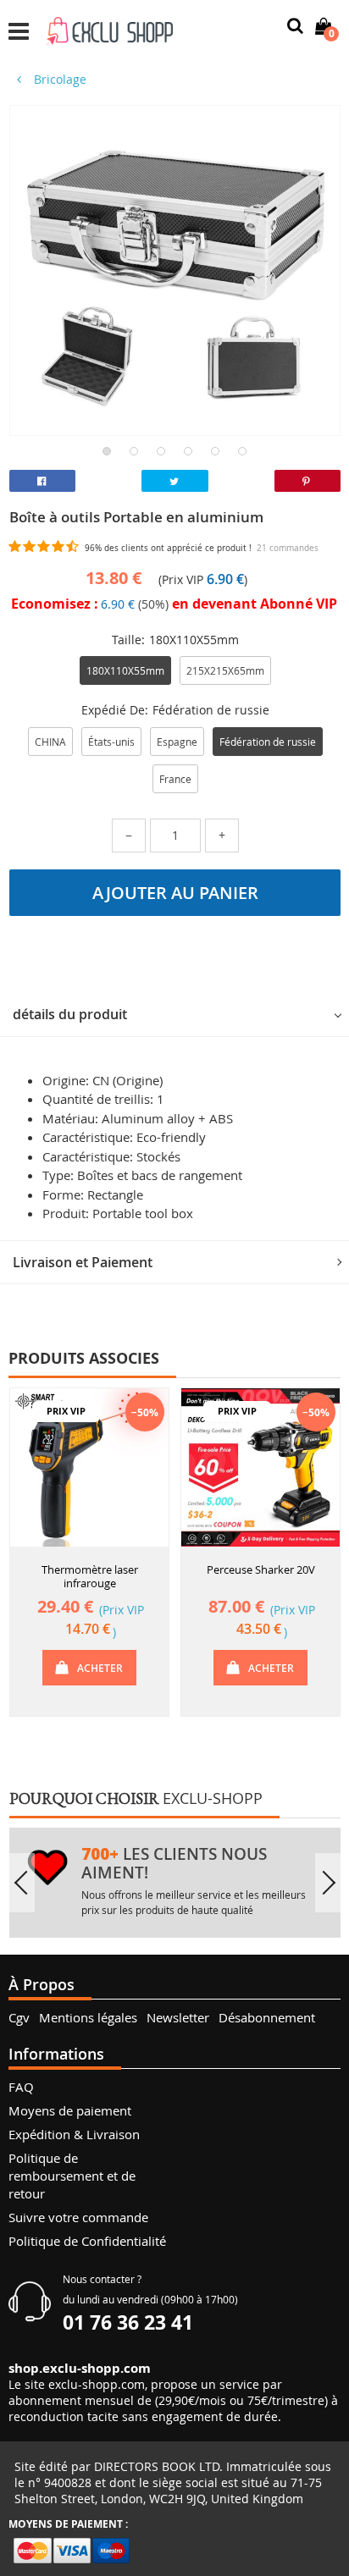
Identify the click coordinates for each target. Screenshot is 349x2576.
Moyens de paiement (70, 2110)
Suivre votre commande (78, 2217)
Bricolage (58, 79)
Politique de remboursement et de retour (72, 2176)
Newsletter (178, 2017)
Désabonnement (267, 2017)
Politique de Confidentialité (87, 2241)
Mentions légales (88, 2017)
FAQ (21, 2087)
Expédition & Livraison (74, 2134)
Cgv (19, 2017)
